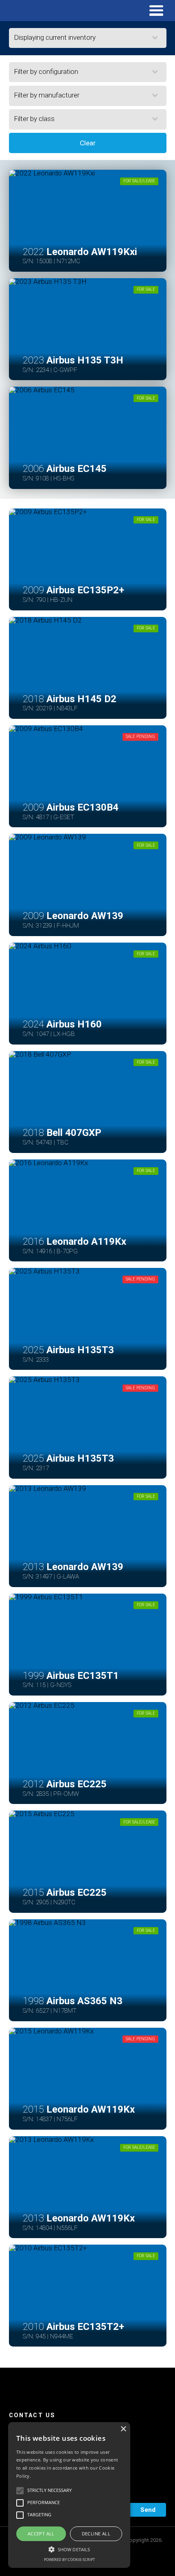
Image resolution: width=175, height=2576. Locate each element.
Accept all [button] (41, 2534)
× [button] (123, 2429)
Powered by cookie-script (69, 2560)
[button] (69, 2548)
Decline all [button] (96, 2534)
